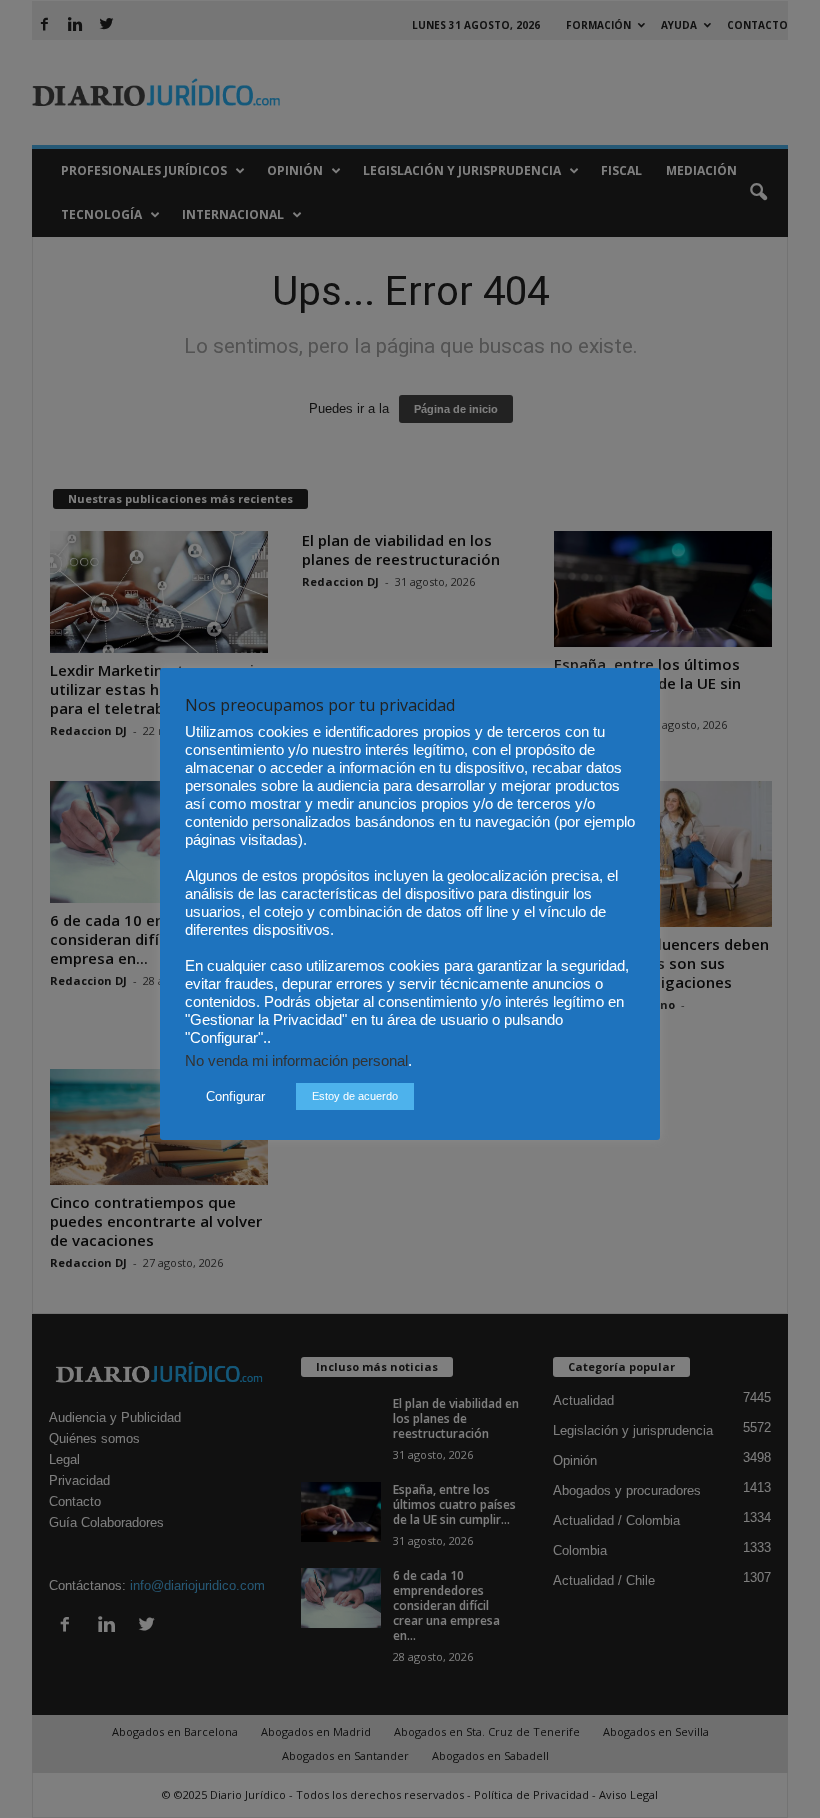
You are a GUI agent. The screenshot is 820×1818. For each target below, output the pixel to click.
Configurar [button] (235, 1096)
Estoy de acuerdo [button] (355, 1096)
